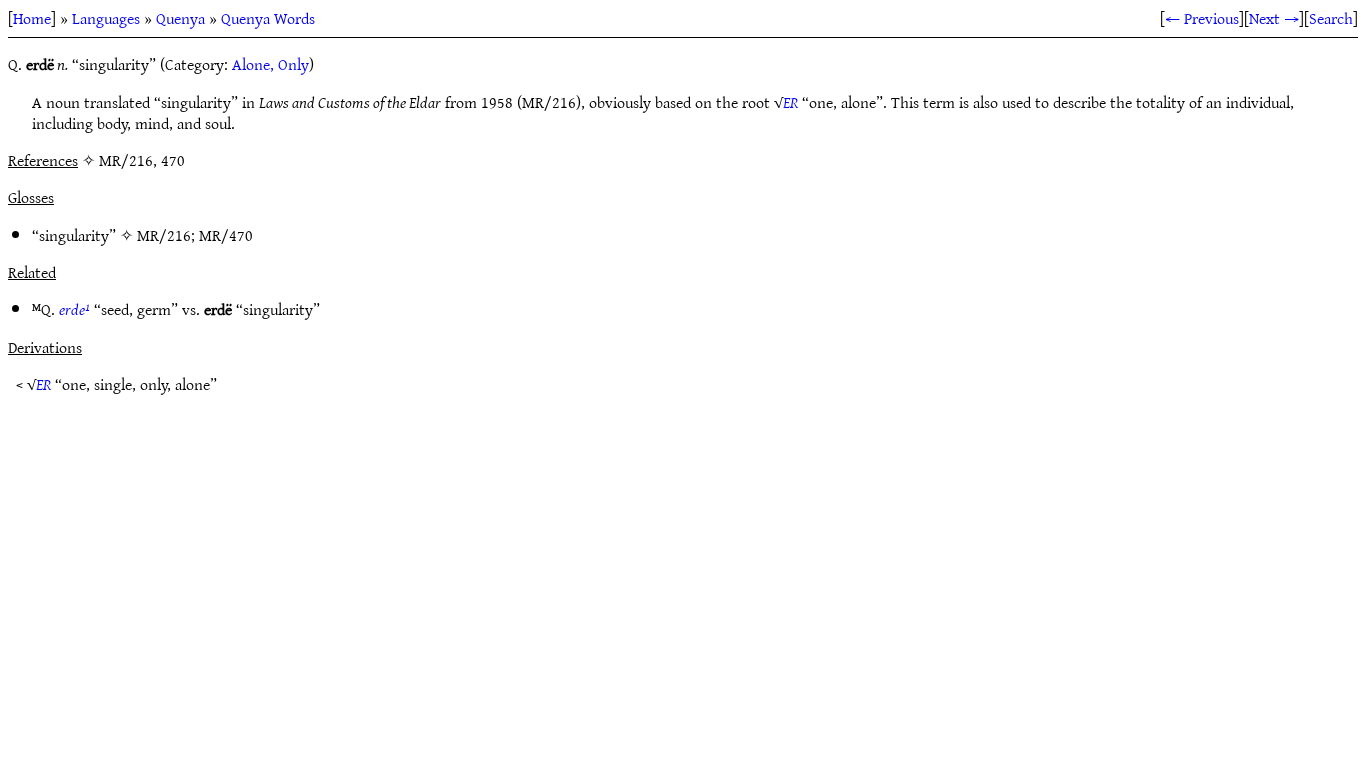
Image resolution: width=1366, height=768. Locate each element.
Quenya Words (268, 18)
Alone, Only (270, 64)
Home (32, 18)
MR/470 (226, 235)
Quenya (180, 18)
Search (1331, 18)
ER (790, 102)
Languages (106, 18)
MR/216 (164, 235)
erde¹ (74, 309)
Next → (1274, 18)
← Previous (1202, 18)
